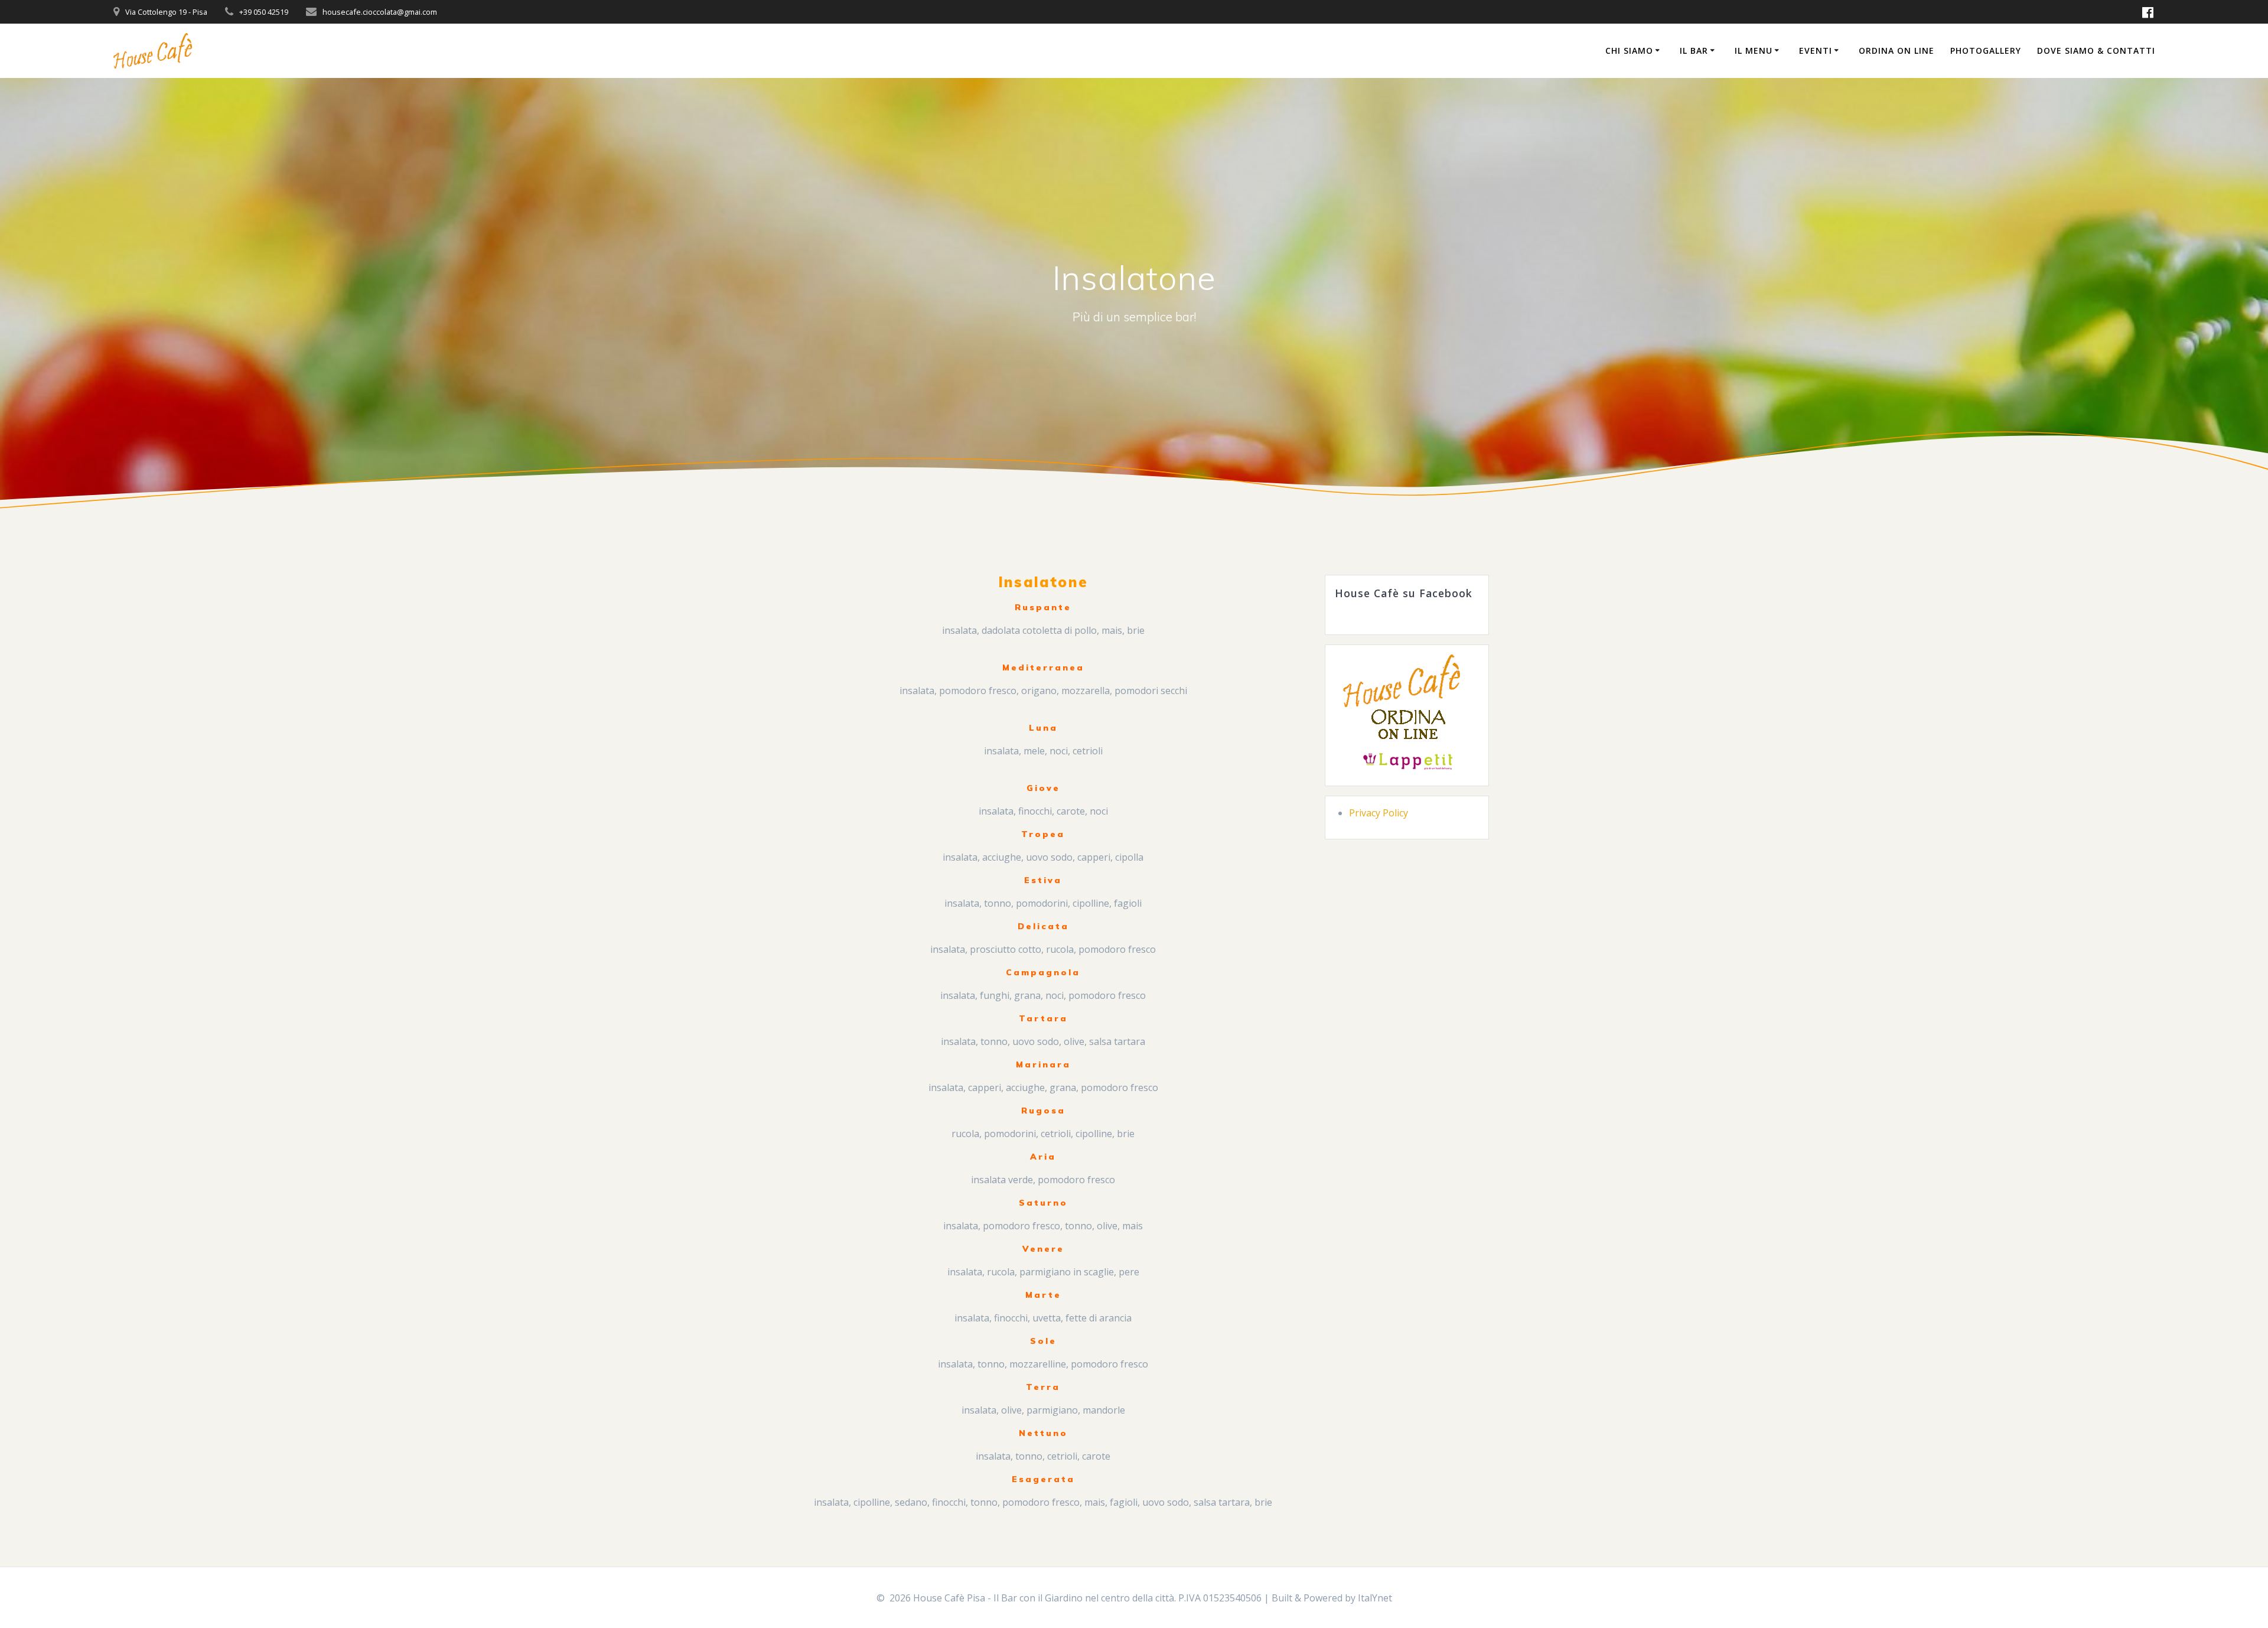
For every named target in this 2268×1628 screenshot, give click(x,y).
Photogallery (1986, 51)
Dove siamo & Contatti (2096, 51)
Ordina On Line (1896, 51)
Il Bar (1694, 51)
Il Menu (1754, 51)
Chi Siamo (1629, 51)
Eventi (1816, 51)
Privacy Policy (1379, 813)
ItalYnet (1375, 1598)
